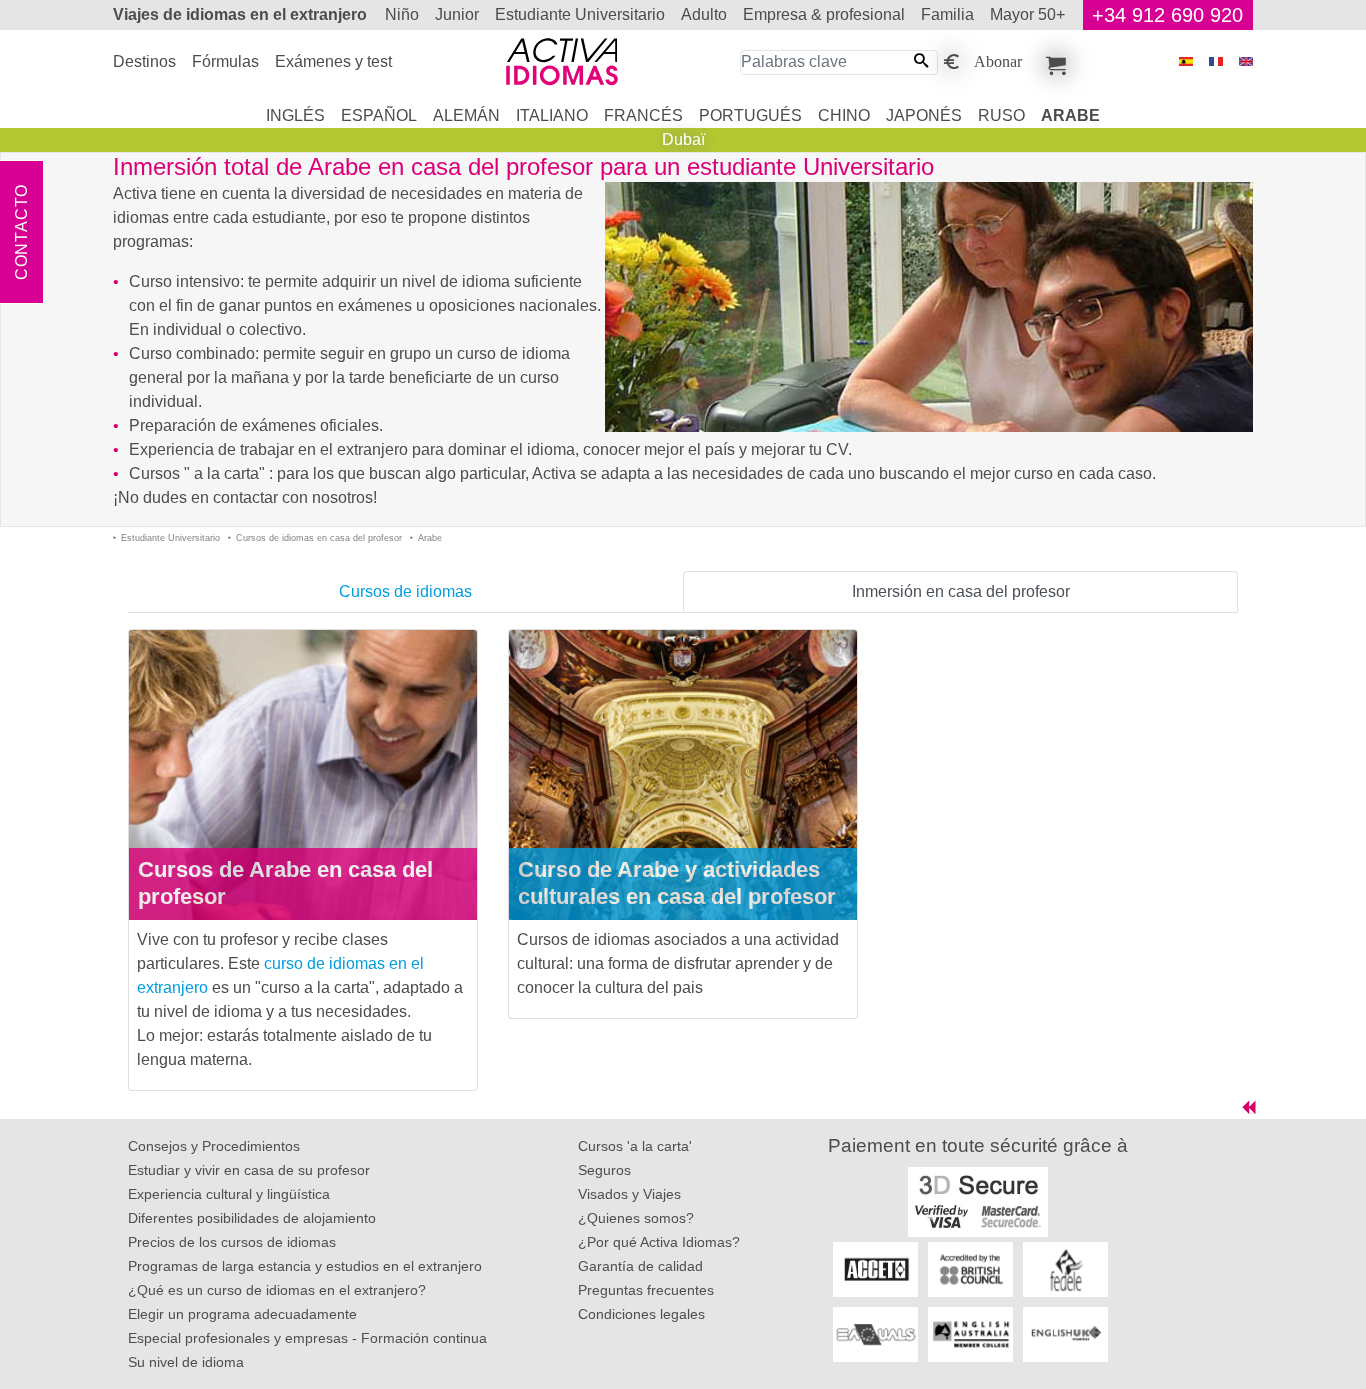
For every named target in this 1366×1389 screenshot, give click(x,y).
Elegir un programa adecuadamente (242, 1314)
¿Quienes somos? (636, 1218)
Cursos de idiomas (405, 591)
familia (947, 14)
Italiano (552, 115)
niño (402, 14)
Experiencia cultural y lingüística (229, 1194)
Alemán (466, 115)
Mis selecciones (1053, 62)
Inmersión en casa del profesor (961, 591)
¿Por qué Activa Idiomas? (659, 1242)
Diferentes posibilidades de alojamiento (252, 1218)
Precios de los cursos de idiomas (232, 1242)
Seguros (604, 1170)
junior (457, 14)
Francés (643, 115)
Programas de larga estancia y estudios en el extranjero (305, 1266)
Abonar (998, 60)
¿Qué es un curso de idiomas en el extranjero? (277, 1290)
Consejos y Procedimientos (214, 1146)
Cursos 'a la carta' (635, 1146)
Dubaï (683, 139)
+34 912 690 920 (1167, 15)
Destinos (144, 61)
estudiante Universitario (580, 14)
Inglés (295, 115)
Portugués (750, 115)
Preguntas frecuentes (646, 1290)
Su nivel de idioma (186, 1362)
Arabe (1070, 115)
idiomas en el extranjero (240, 14)
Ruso (1001, 115)
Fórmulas (225, 61)
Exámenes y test (333, 61)
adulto (704, 14)
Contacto (21, 232)
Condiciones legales (641, 1314)
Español (379, 115)
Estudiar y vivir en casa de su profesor (249, 1170)
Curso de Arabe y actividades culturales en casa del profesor (677, 883)
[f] (1216, 61)
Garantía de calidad (640, 1266)
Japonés (924, 115)
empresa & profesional (824, 14)
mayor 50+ (1027, 14)
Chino (844, 115)
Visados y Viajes (629, 1194)
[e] (1246, 61)
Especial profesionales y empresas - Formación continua (307, 1338)
